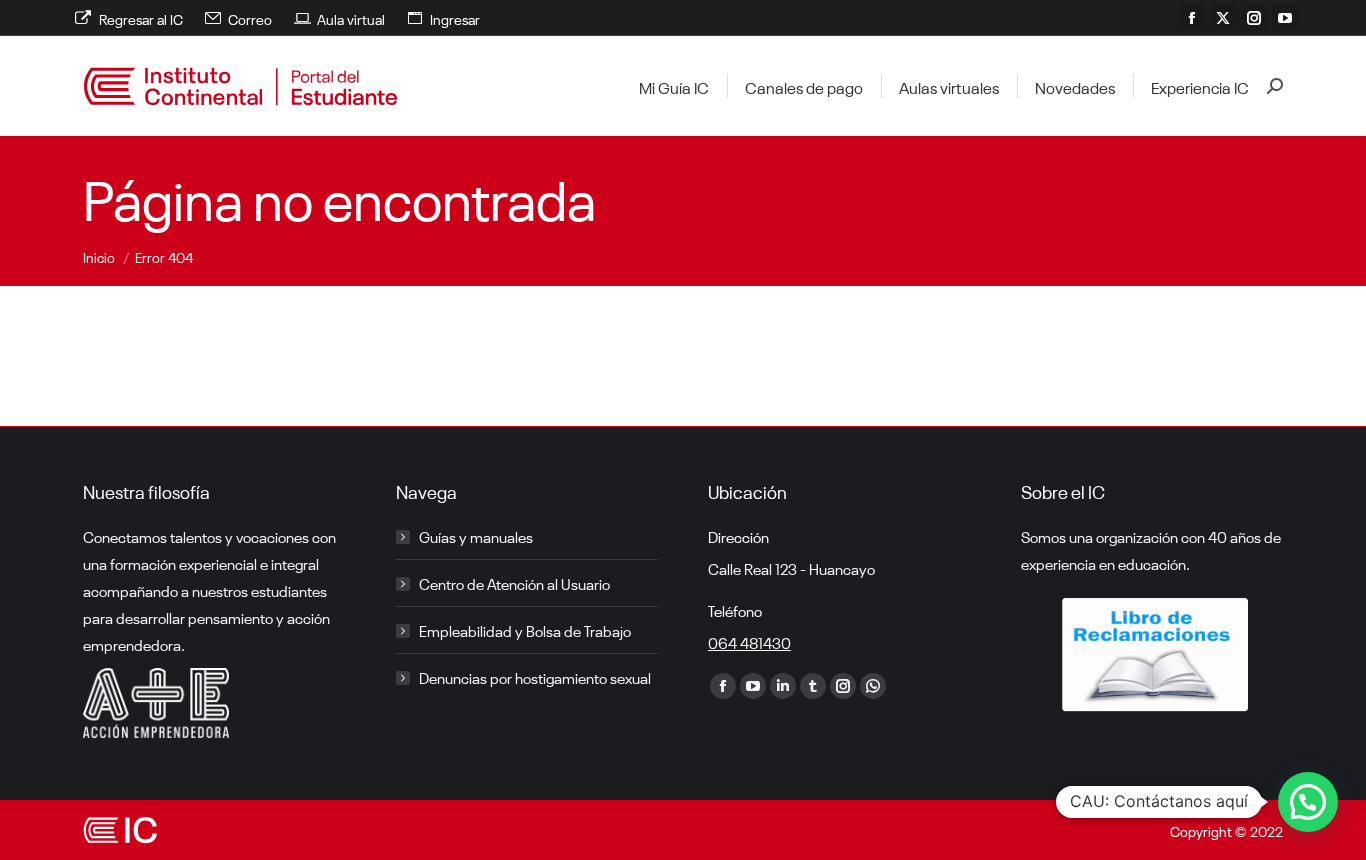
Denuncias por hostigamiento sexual (535, 677)
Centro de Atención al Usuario (514, 583)
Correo (250, 18)
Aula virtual (351, 18)
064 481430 (749, 642)
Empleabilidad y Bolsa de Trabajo (525, 630)
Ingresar (455, 18)
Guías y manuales (476, 536)
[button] (1308, 802)
